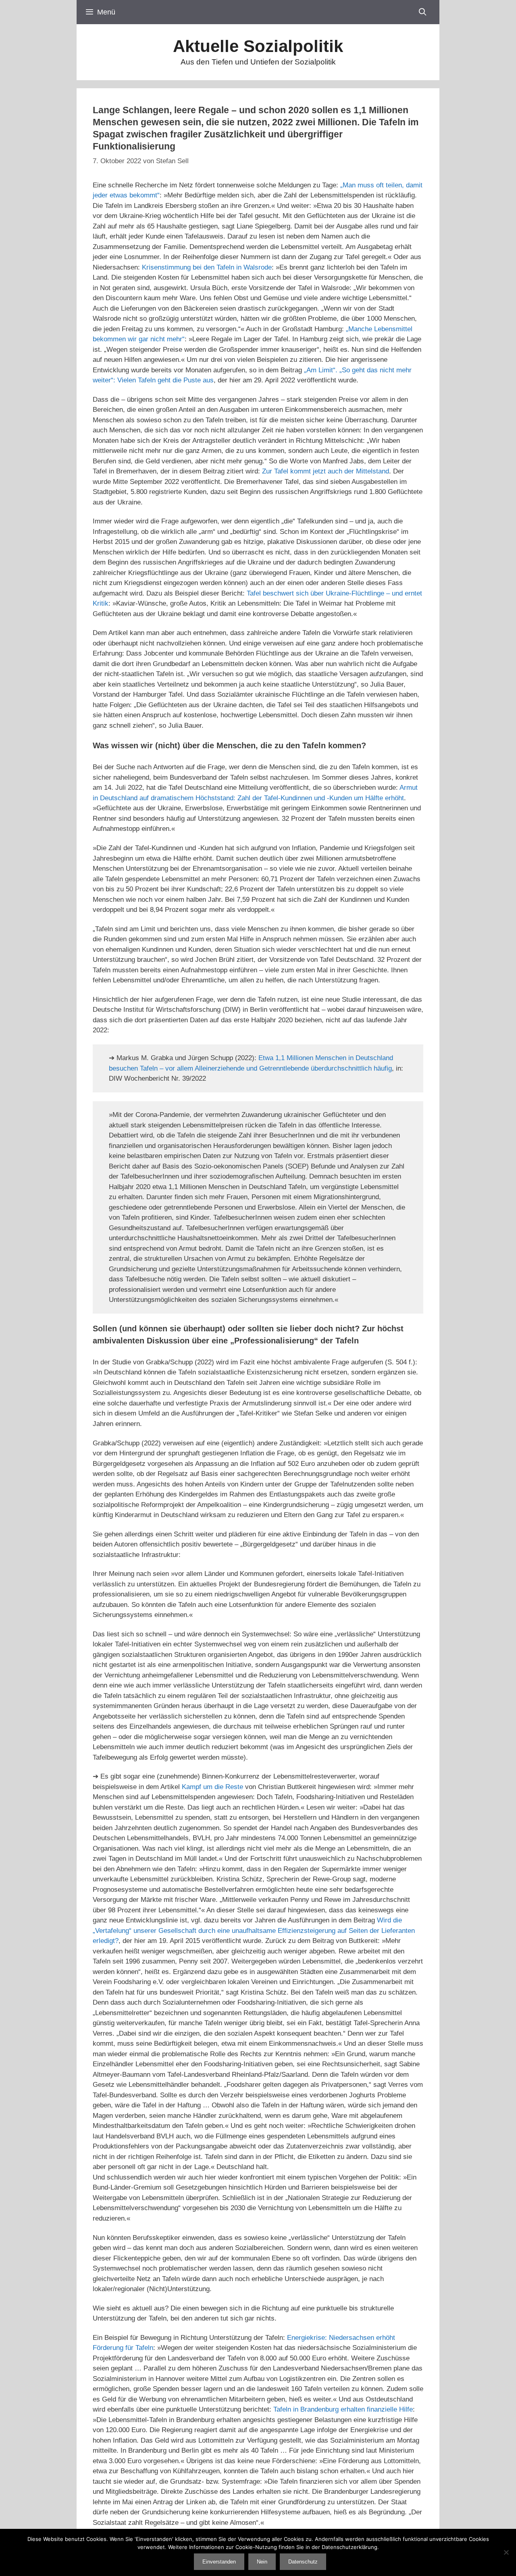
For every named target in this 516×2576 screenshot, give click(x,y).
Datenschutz (303, 2562)
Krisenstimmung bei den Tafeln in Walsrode (207, 267)
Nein (262, 2562)
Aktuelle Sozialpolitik (258, 46)
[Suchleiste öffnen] (423, 12)
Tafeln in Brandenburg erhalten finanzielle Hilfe (343, 2409)
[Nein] (506, 2552)
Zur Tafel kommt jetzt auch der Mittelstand (326, 471)
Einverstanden (219, 2562)
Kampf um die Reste (212, 1787)
